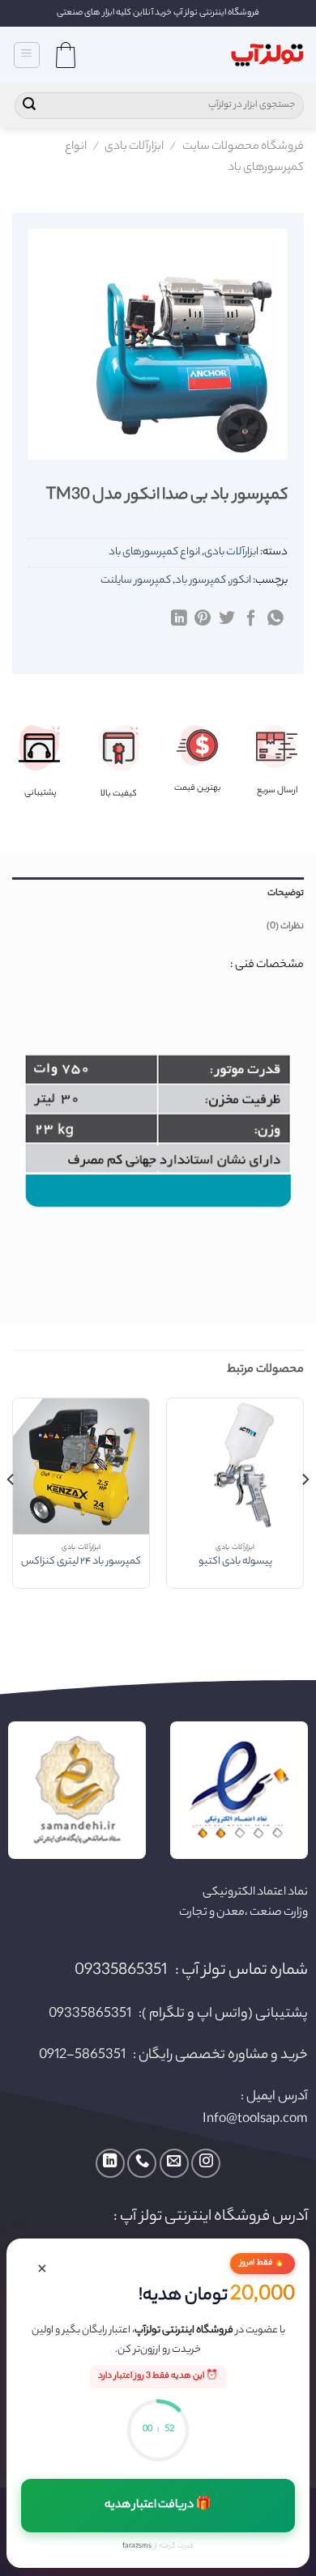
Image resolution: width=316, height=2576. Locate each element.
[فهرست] (27, 55)
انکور (241, 581)
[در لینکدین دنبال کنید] (110, 2163)
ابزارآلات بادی (134, 147)
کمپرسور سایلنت (136, 581)
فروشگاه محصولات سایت (243, 147)
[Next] (11, 1512)
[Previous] (305, 1512)
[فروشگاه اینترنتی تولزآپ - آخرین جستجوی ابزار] (267, 55)
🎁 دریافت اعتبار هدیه (158, 2506)
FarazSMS (137, 2546)
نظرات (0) (285, 927)
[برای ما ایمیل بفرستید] (174, 2163)
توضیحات (286, 893)
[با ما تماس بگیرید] (142, 2163)
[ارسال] (29, 106)
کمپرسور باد (201, 581)
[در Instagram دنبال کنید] (206, 2163)
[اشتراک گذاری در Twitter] (227, 619)
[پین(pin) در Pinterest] (203, 619)
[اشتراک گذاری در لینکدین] (179, 619)
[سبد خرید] (66, 55)
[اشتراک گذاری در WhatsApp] (275, 619)
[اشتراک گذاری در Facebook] (251, 619)
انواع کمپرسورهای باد (154, 552)
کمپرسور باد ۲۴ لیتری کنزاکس (81, 1563)
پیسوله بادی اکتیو (235, 1563)
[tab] (158, 893)
